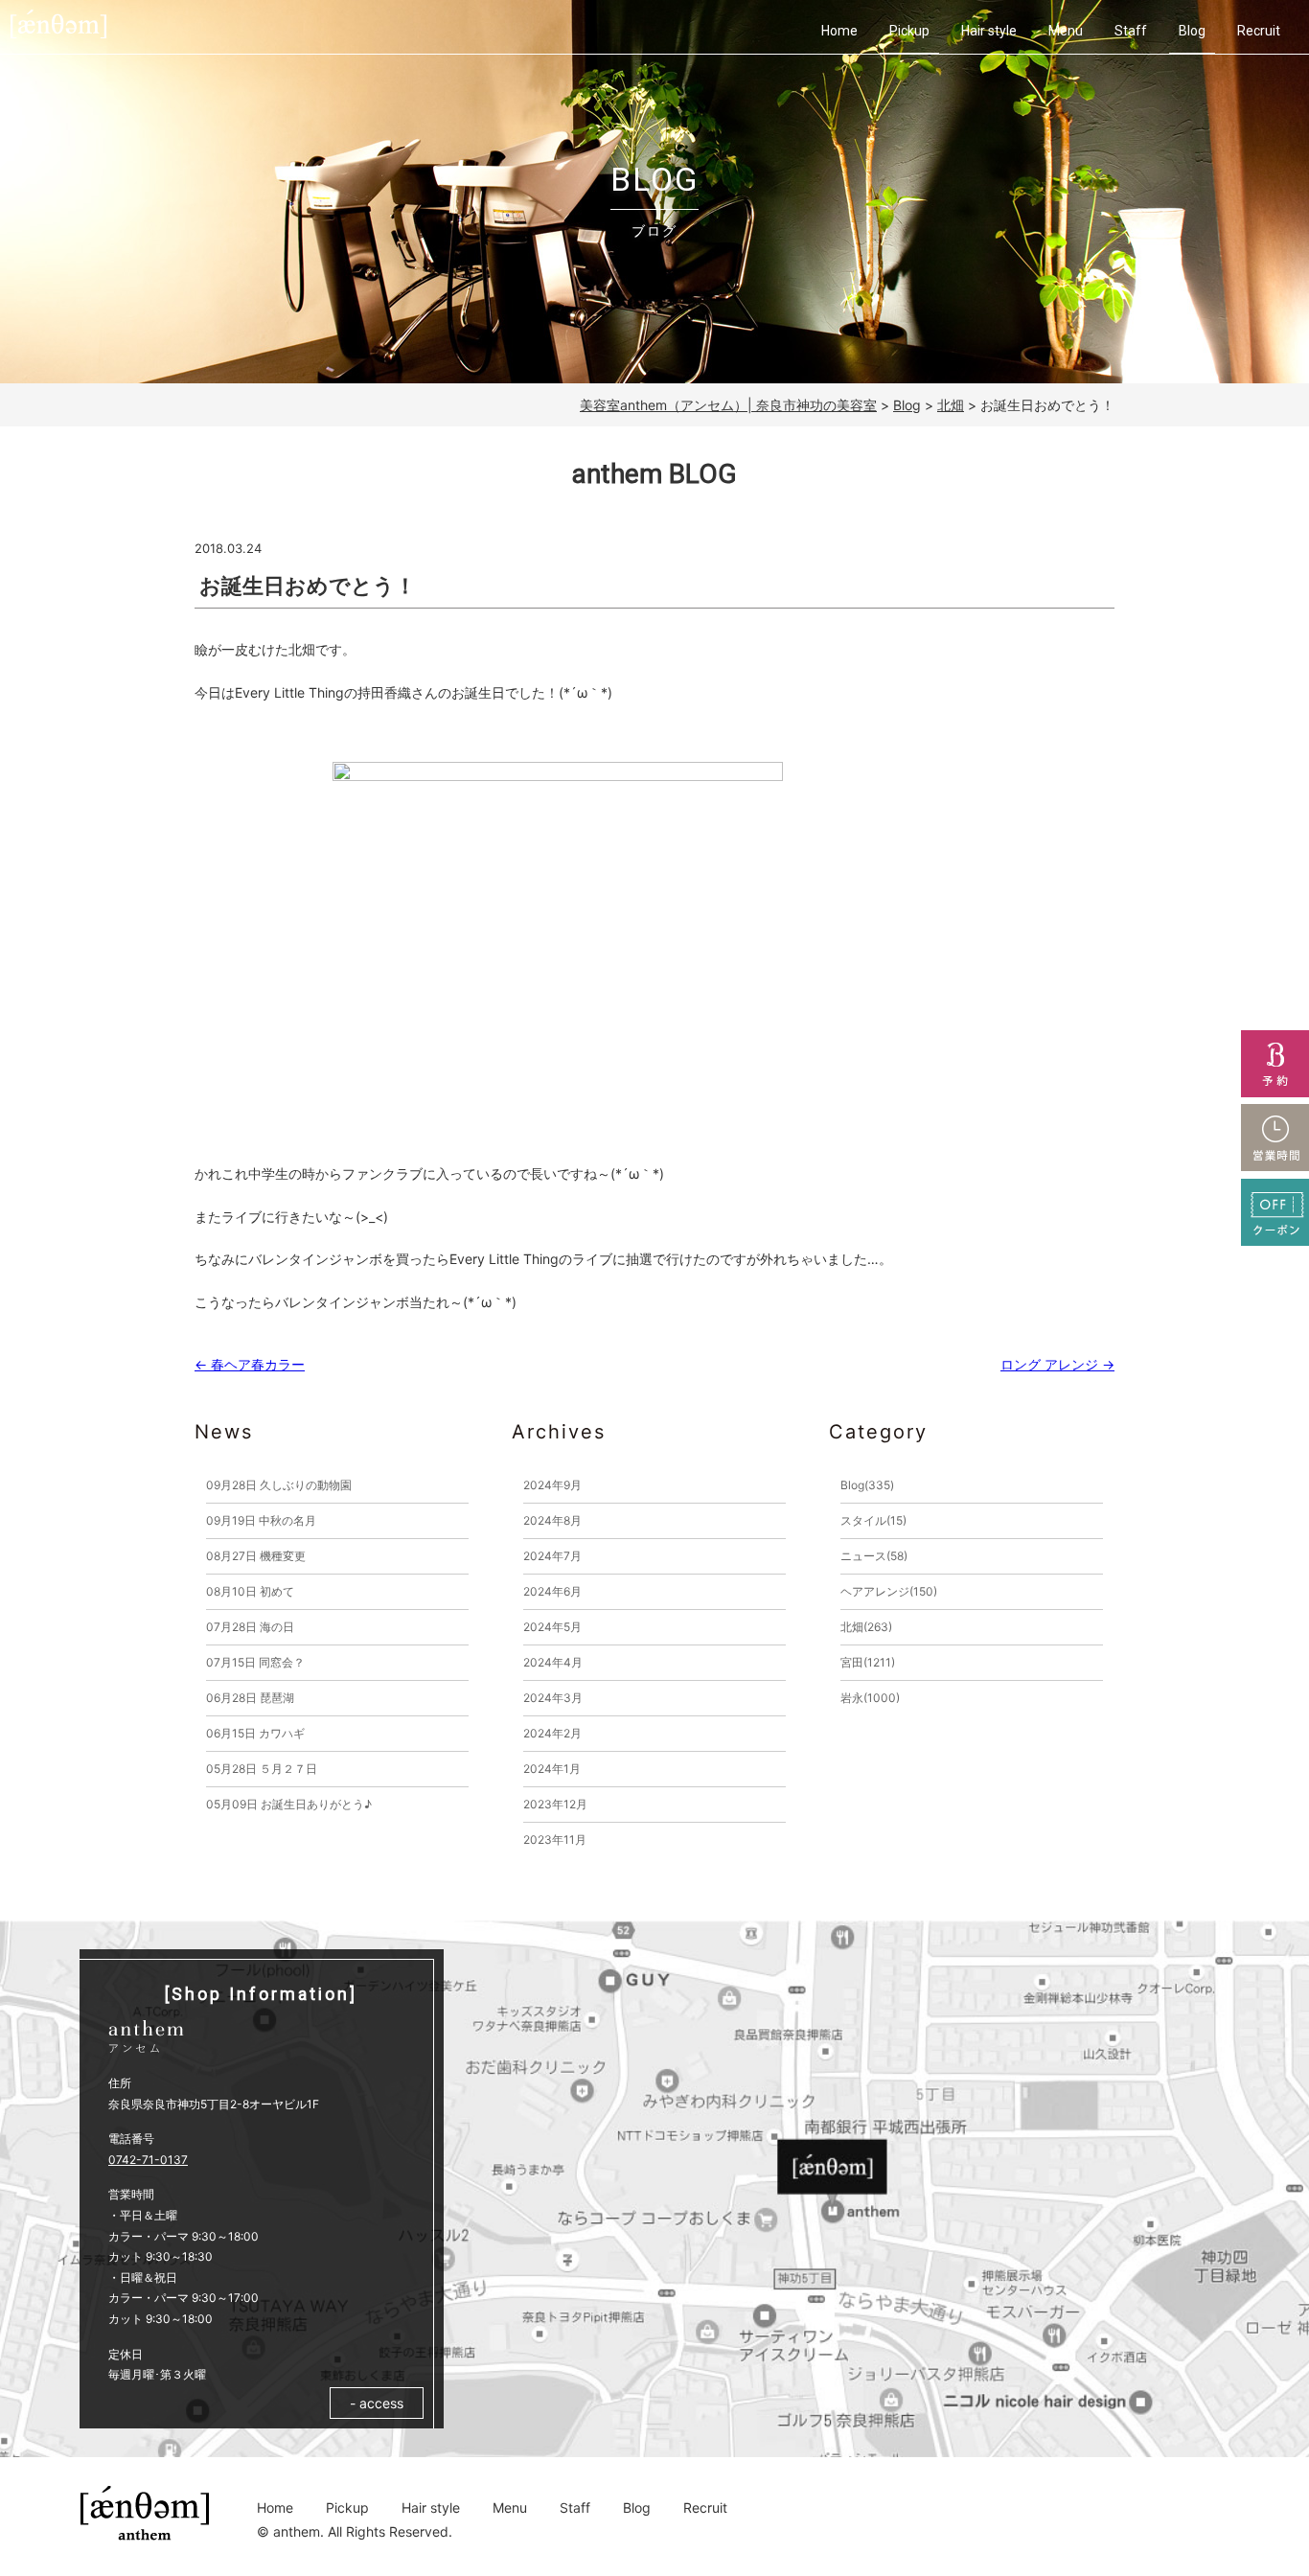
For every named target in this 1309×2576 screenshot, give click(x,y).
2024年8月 (552, 1520)
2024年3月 (553, 1698)
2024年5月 (552, 1627)
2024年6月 (552, 1591)
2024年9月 (552, 1485)
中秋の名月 (261, 1520)
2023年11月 (555, 1840)
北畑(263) (866, 1627)
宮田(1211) (868, 1662)
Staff (1131, 31)
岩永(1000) (870, 1698)
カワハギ (255, 1733)
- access (377, 2403)
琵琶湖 (250, 1698)
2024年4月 (553, 1662)
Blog (1192, 31)
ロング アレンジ (1057, 1364)
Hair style (989, 31)
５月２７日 (262, 1769)
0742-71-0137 (148, 2160)
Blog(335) (867, 1485)
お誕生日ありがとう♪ (289, 1804)
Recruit (1259, 31)
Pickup (909, 31)
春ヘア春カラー (250, 1364)
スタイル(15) (873, 1520)
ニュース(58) (874, 1556)
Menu (1066, 31)
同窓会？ (255, 1662)
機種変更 (256, 1556)
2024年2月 (552, 1733)
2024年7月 (552, 1556)
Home (839, 31)
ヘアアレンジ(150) (889, 1591)
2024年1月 (552, 1769)
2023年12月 (555, 1804)
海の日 (250, 1627)
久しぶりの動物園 (279, 1485)
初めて (250, 1591)
